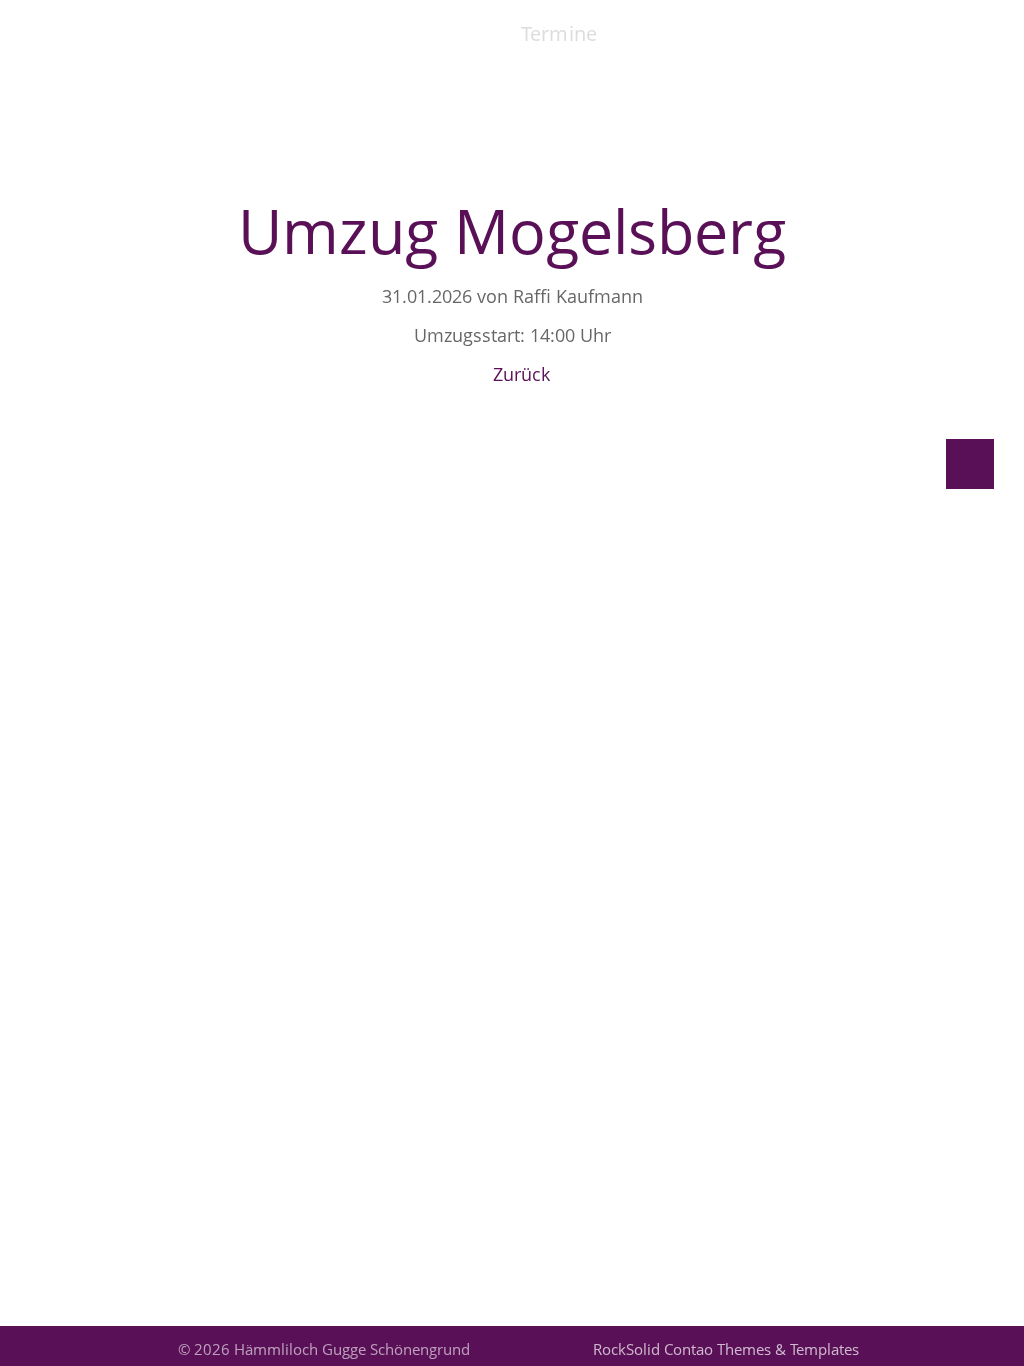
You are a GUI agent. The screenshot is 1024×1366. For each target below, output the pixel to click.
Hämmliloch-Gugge (199, 28)
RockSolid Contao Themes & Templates (726, 1349)
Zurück (521, 374)
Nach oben (970, 464)
